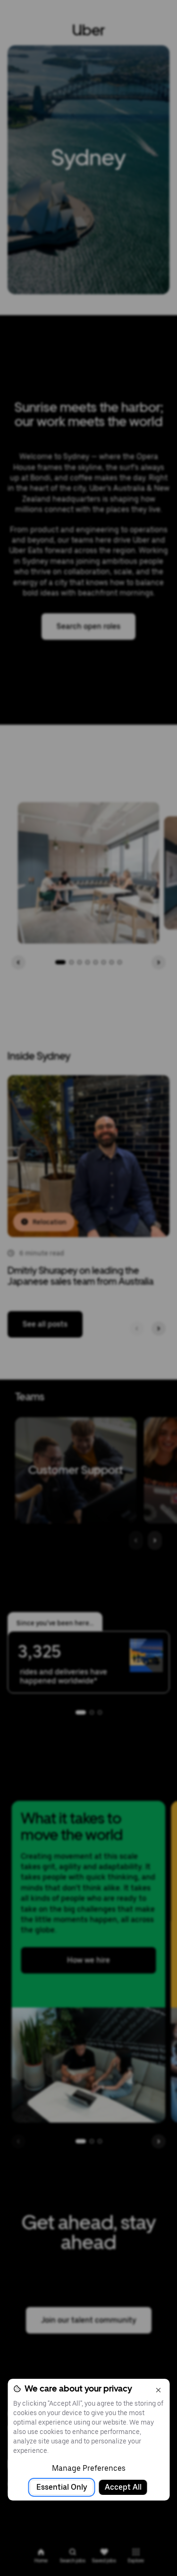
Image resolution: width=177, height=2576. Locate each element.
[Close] (158, 2390)
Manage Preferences (89, 2468)
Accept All (123, 2487)
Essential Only (62, 2487)
